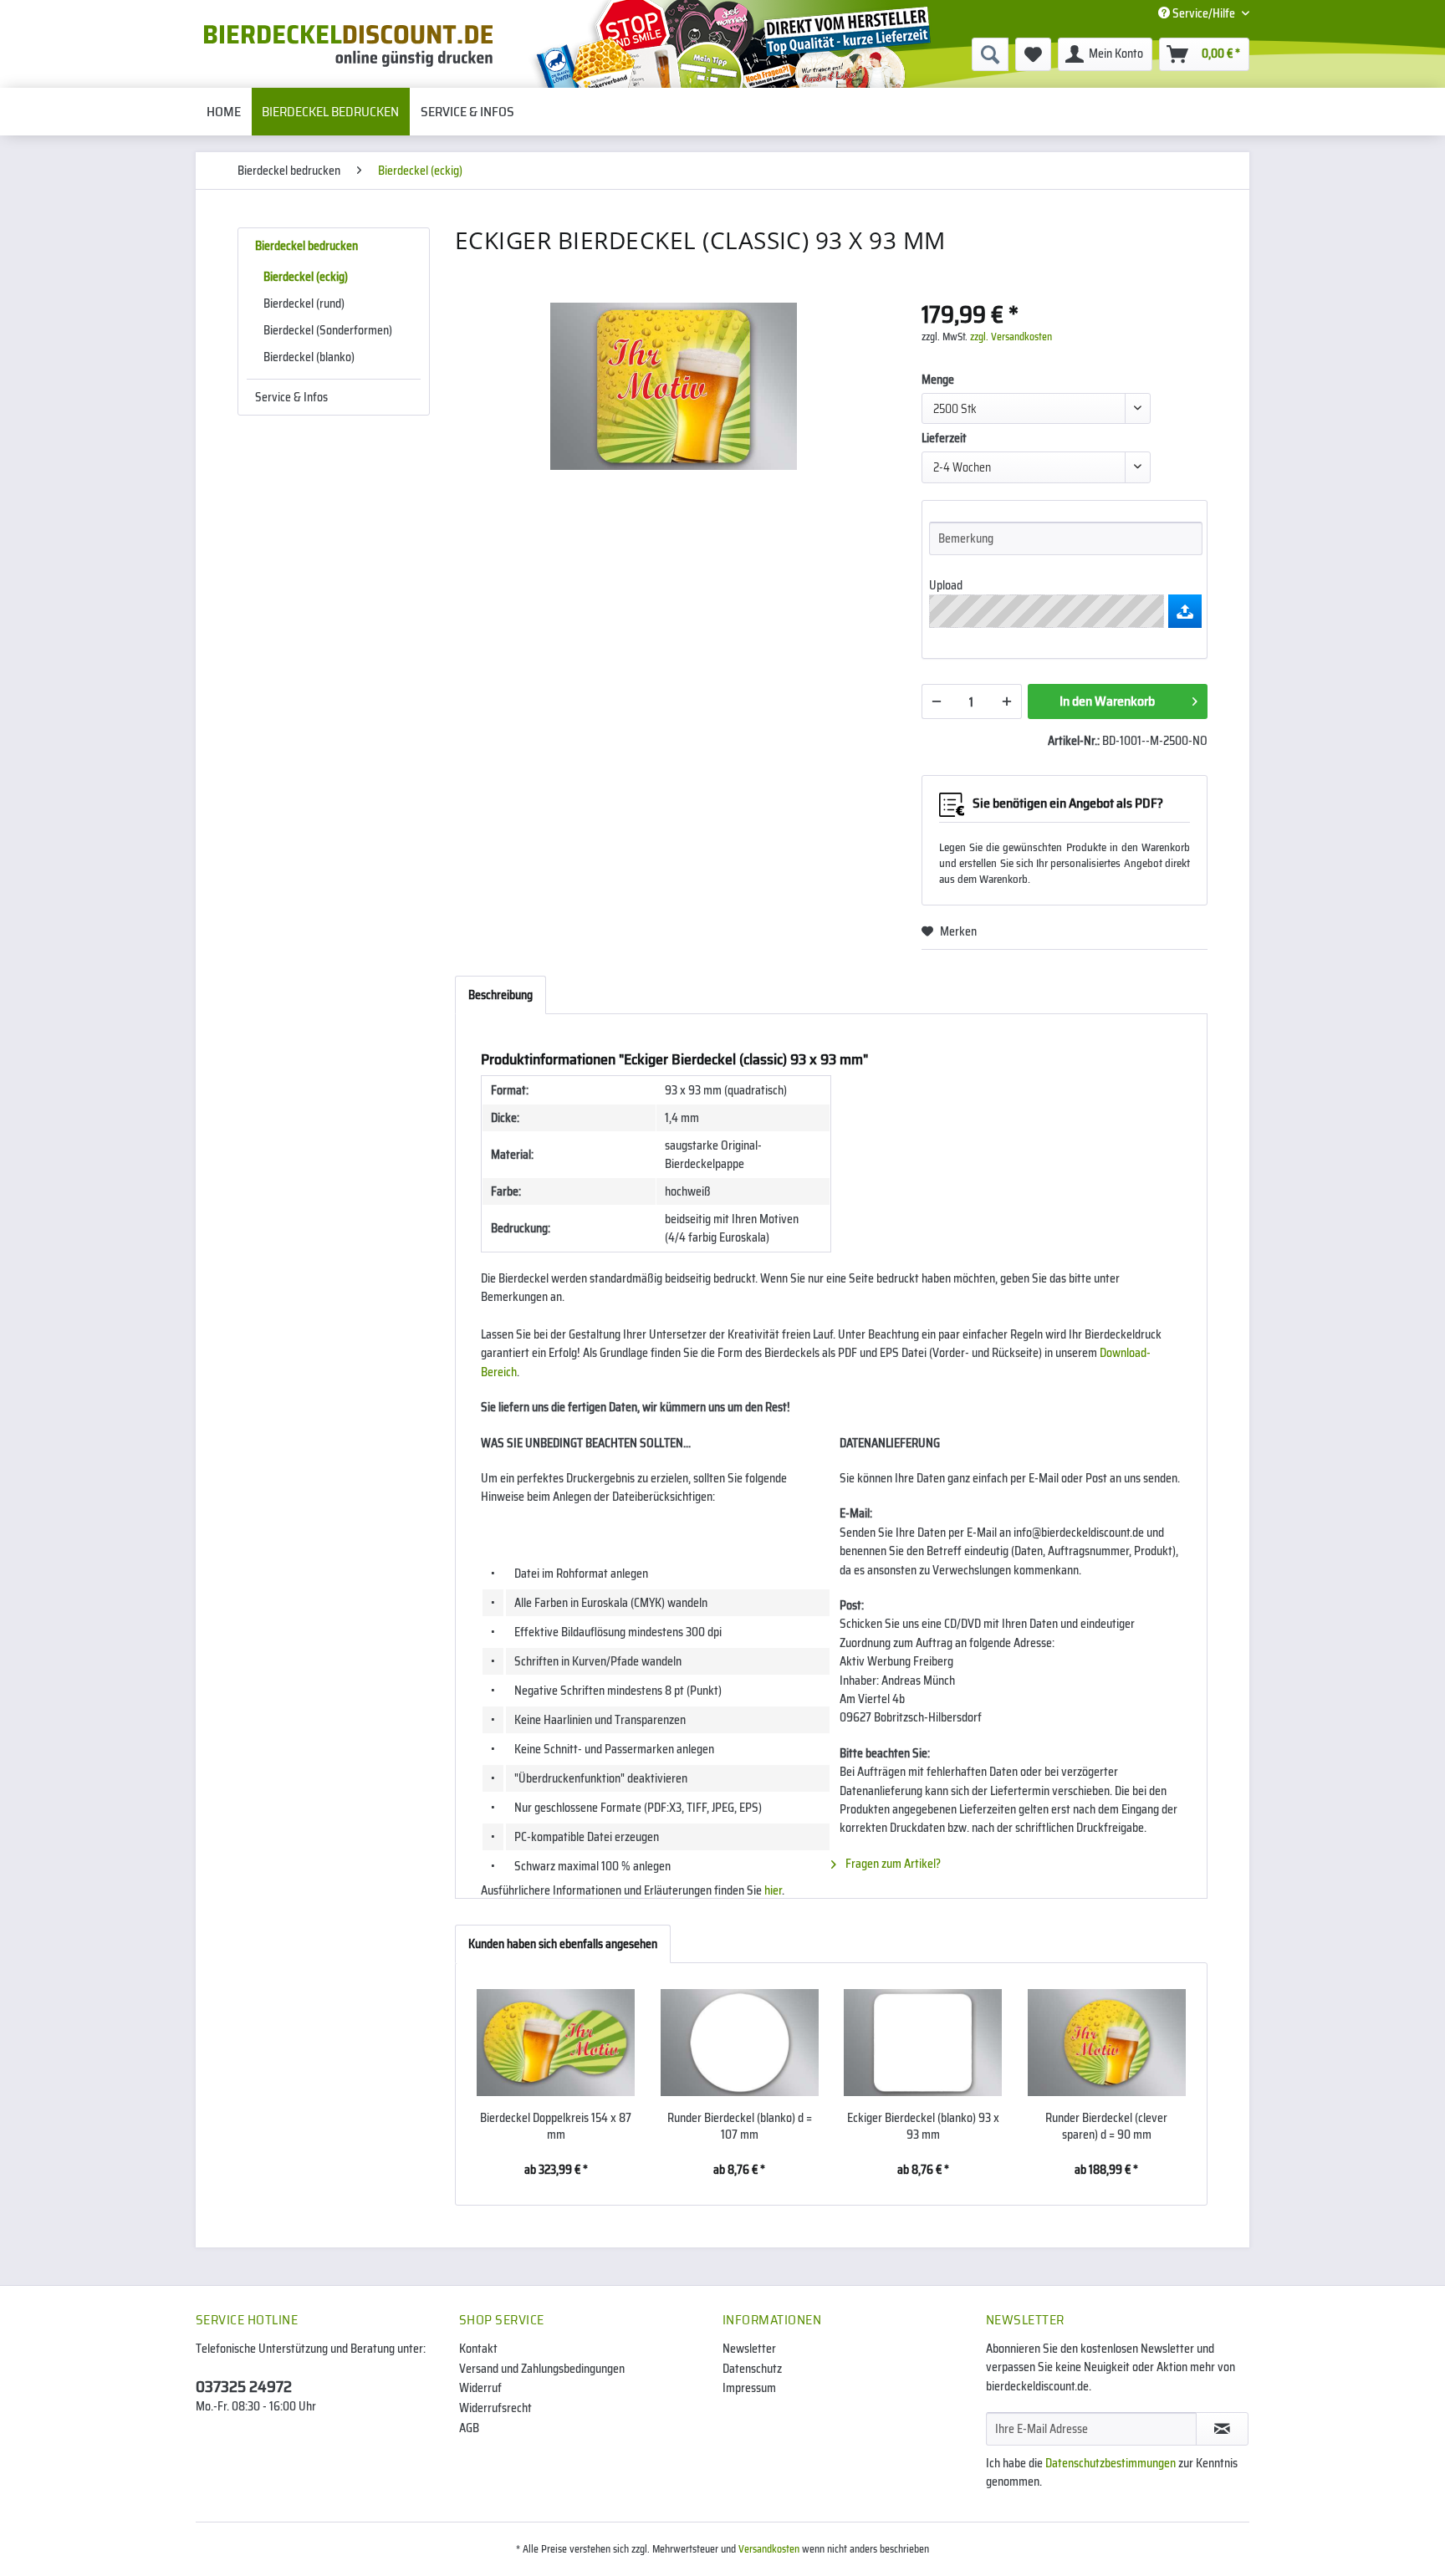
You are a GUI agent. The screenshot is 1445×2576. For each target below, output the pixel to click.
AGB (469, 2428)
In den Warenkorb (1107, 701)
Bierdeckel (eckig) (306, 277)
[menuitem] (861, 54)
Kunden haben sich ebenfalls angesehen (563, 1944)
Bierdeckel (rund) (304, 304)
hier (773, 1890)
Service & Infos (291, 397)
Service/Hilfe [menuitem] (1204, 13)
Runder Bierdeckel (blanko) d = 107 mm (740, 2126)
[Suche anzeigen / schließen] (990, 54)
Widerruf (480, 2388)
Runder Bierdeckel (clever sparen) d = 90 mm (1106, 2126)
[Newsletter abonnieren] (1222, 2429)
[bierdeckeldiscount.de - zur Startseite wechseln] (348, 46)
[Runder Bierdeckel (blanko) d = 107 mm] (740, 2043)
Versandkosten (769, 2549)
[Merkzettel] (1033, 54)
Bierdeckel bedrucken (306, 246)
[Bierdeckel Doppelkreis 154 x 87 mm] (556, 2043)
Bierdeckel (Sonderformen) (328, 330)
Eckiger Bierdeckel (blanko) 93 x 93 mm (923, 2126)
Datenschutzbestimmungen (1111, 2463)
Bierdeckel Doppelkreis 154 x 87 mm (556, 2126)
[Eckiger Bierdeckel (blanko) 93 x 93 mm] (923, 2043)
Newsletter (749, 2349)
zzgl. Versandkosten (1011, 337)
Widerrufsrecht (495, 2408)
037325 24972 (244, 2386)
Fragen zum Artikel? (892, 1864)
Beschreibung (500, 995)
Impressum (749, 2388)
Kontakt (478, 2349)
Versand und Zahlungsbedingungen (542, 2369)
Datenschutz (752, 2369)
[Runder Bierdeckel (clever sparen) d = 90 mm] (1107, 2043)
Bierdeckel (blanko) (309, 357)
